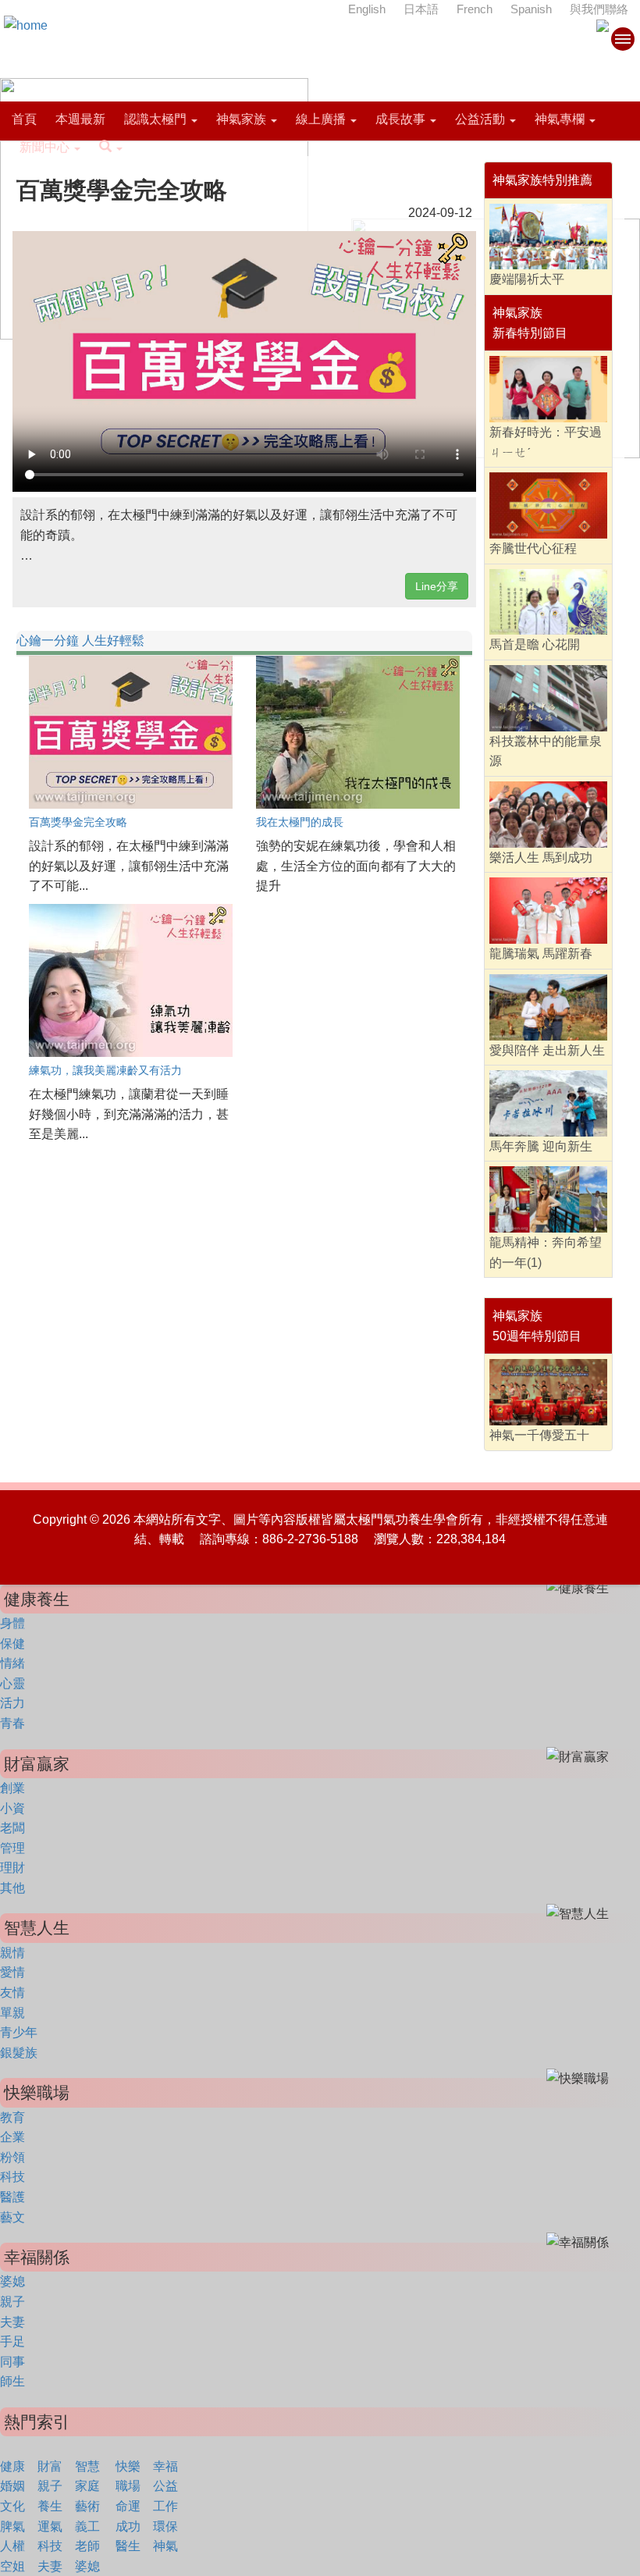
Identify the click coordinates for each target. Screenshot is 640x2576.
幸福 (165, 2466)
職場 (128, 2486)
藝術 (87, 2506)
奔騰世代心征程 (533, 548)
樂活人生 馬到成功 (541, 857)
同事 (12, 2362)
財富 (50, 2466)
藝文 (12, 2217)
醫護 (12, 2197)
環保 (165, 2526)
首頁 (24, 119)
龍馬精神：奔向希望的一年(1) (546, 1252)
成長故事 (400, 119)
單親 (12, 2013)
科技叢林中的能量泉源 (546, 751)
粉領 (12, 2157)
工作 (165, 2506)
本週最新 (80, 119)
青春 (12, 1723)
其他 (12, 1888)
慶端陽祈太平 (527, 279)
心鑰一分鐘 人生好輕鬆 (80, 640)
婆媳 (12, 2281)
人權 (12, 2546)
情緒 (12, 1663)
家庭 (87, 2486)
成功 (128, 2526)
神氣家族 (241, 119)
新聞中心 (44, 147)
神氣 (165, 2546)
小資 (12, 1808)
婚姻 (12, 2486)
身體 (12, 1623)
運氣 (50, 2526)
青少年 (19, 2032)
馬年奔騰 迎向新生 (541, 1146)
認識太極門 (155, 119)
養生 (50, 2506)
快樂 (128, 2466)
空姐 (12, 2566)
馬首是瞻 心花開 (535, 644)
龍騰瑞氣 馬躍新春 (541, 954)
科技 (12, 2177)
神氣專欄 (560, 119)
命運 (128, 2506)
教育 (12, 2117)
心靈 (12, 1683)
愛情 (12, 1972)
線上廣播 (321, 119)
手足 (12, 2341)
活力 (12, 1703)
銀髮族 (19, 2053)
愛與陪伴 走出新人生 (547, 1050)
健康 (12, 2466)
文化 (12, 2506)
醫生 (128, 2546)
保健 (12, 1644)
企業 (12, 2137)
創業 (12, 1788)
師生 (12, 2381)
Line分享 (437, 586)
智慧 (87, 2466)
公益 (165, 2486)
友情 (12, 1992)
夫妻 (12, 2322)
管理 (12, 1848)
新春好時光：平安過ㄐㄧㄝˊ (546, 442)
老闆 (12, 1828)
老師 (87, 2546)
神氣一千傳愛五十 (539, 1435)
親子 (12, 2302)
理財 (12, 1868)
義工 (87, 2526)
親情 (12, 1953)
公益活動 (480, 119)
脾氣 (12, 2526)
